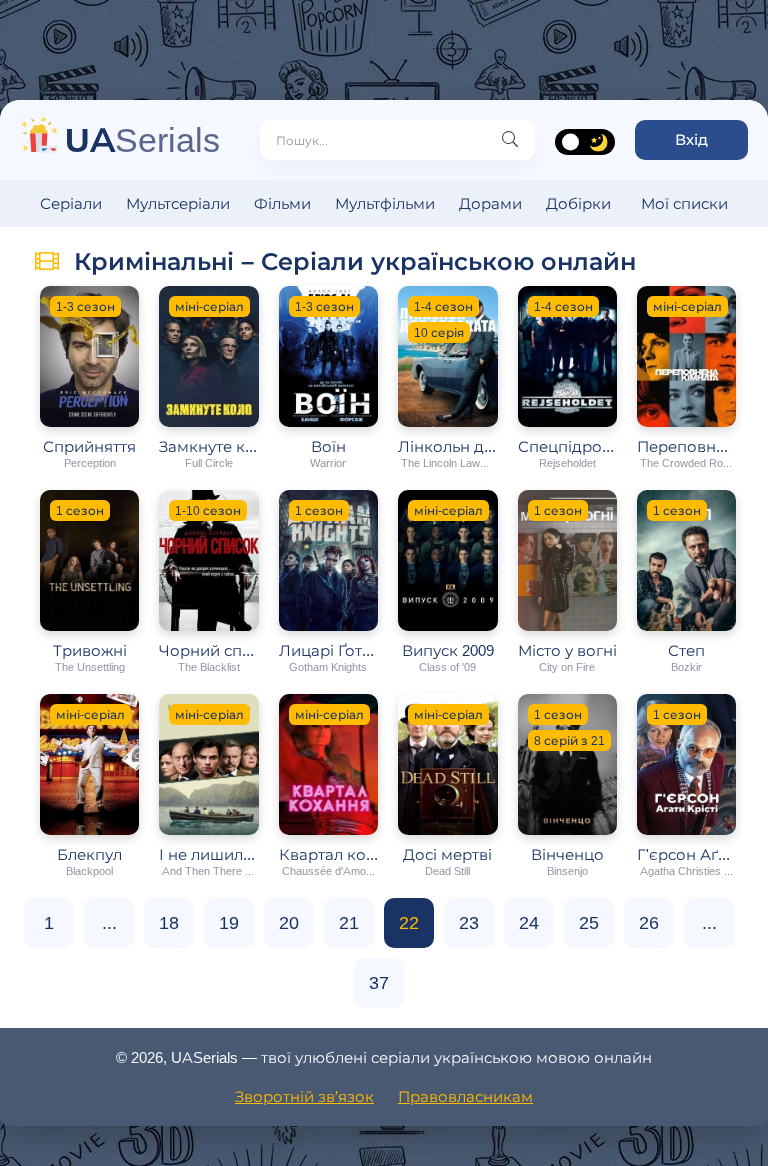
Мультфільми (385, 203)
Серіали (71, 203)
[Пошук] (510, 140)
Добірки (578, 203)
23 (469, 923)
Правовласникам (465, 1096)
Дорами (490, 203)
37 (379, 983)
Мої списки (684, 203)
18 (169, 923)
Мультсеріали (178, 203)
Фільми (282, 203)
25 (589, 923)
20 (289, 923)
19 (229, 923)
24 (529, 923)
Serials (142, 139)
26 (649, 923)
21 (349, 923)
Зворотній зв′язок (304, 1096)
